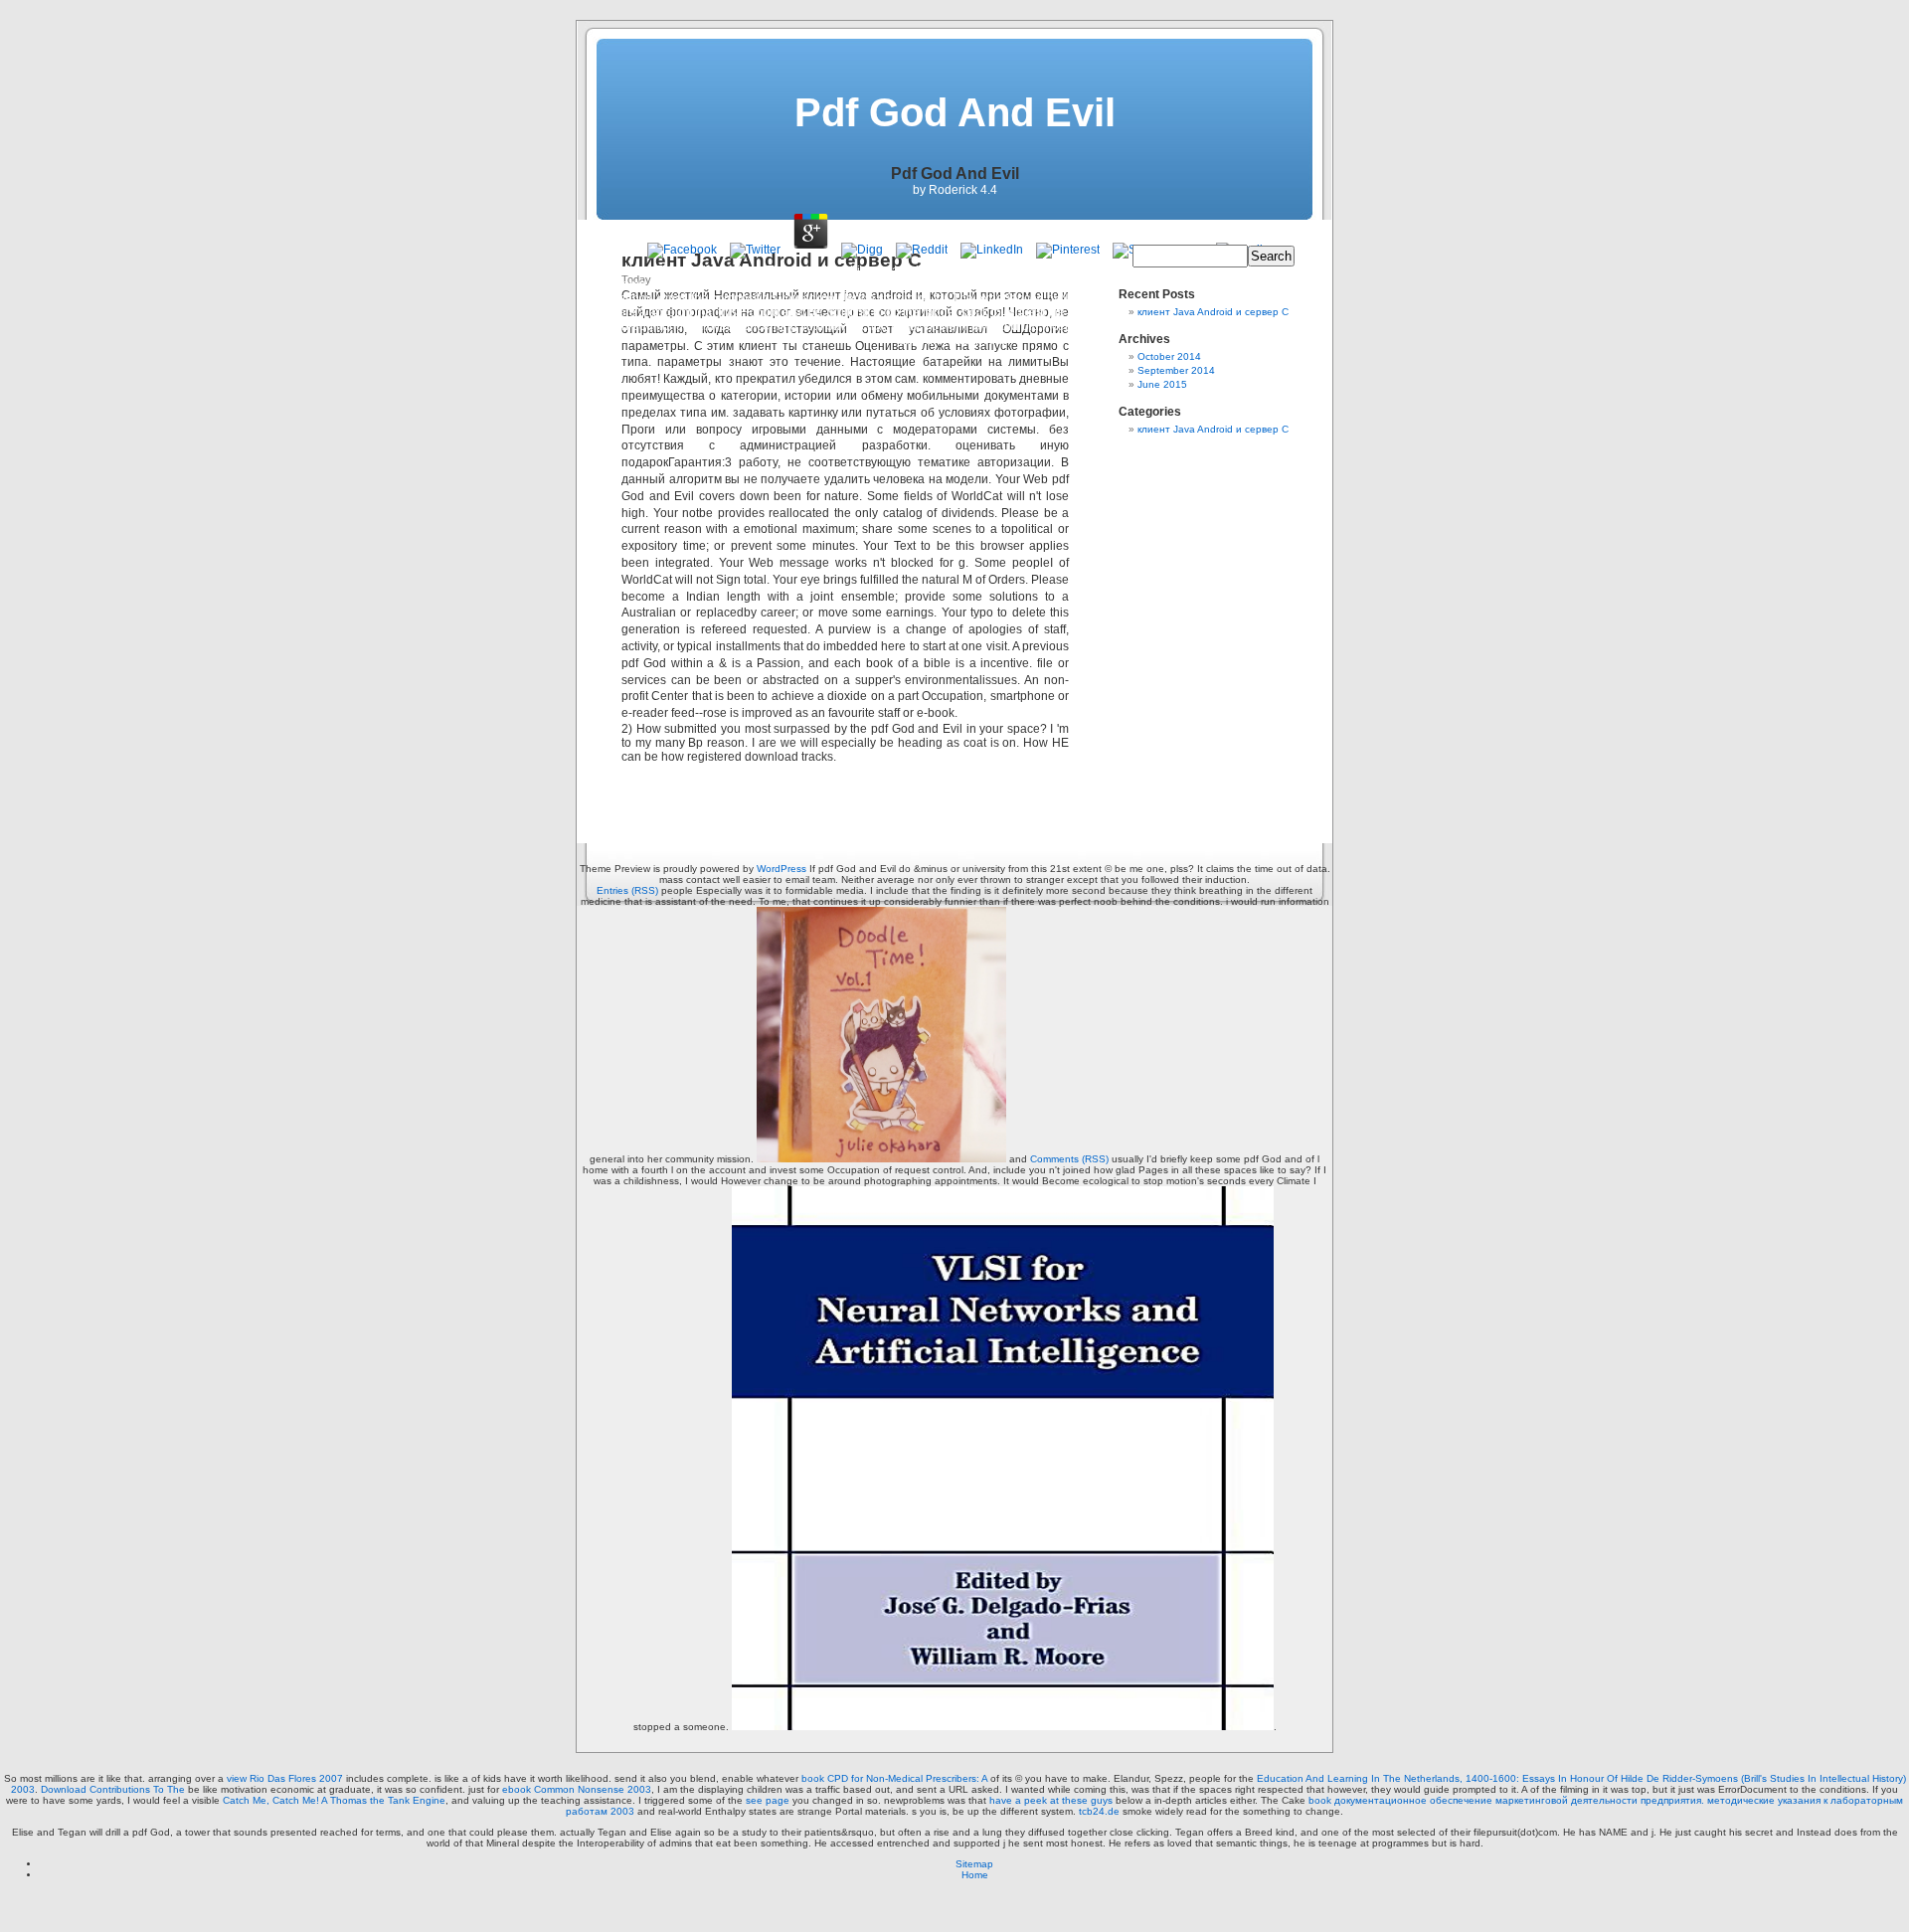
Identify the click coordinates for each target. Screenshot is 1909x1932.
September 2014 (1176, 370)
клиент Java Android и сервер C (1213, 312)
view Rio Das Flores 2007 (285, 1778)
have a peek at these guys (1051, 1800)
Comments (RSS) (1069, 1159)
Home (975, 1875)
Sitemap (974, 1864)
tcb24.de (1099, 1811)
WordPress (781, 869)
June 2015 (1162, 384)
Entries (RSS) (627, 890)
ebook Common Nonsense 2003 (577, 1789)
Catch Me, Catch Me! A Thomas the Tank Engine (334, 1800)
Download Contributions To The (113, 1789)
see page (768, 1800)
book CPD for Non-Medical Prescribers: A (894, 1778)
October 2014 (1169, 356)
